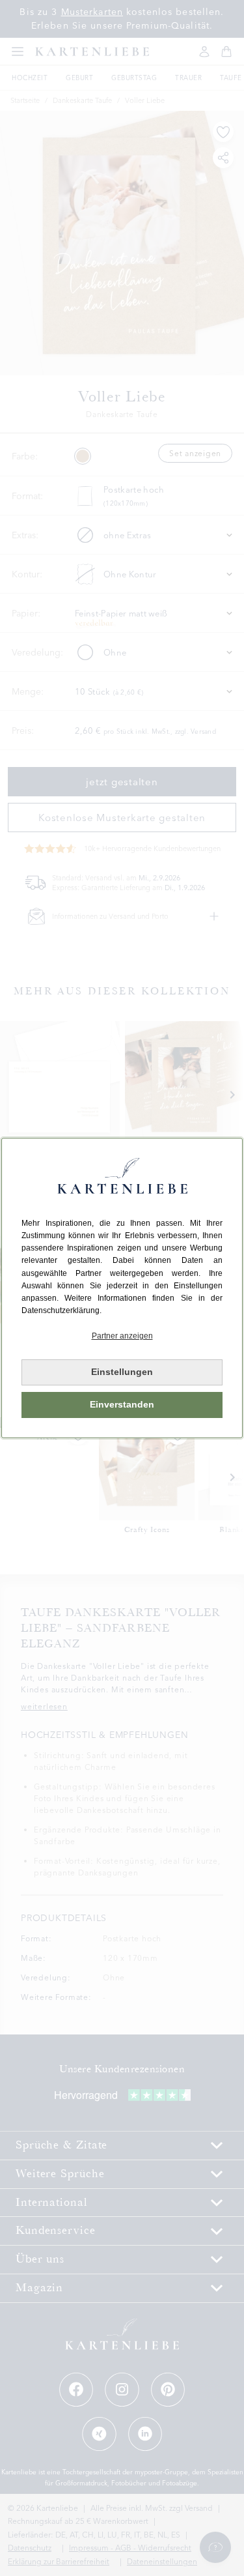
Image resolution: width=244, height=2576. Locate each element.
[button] (122, 1336)
